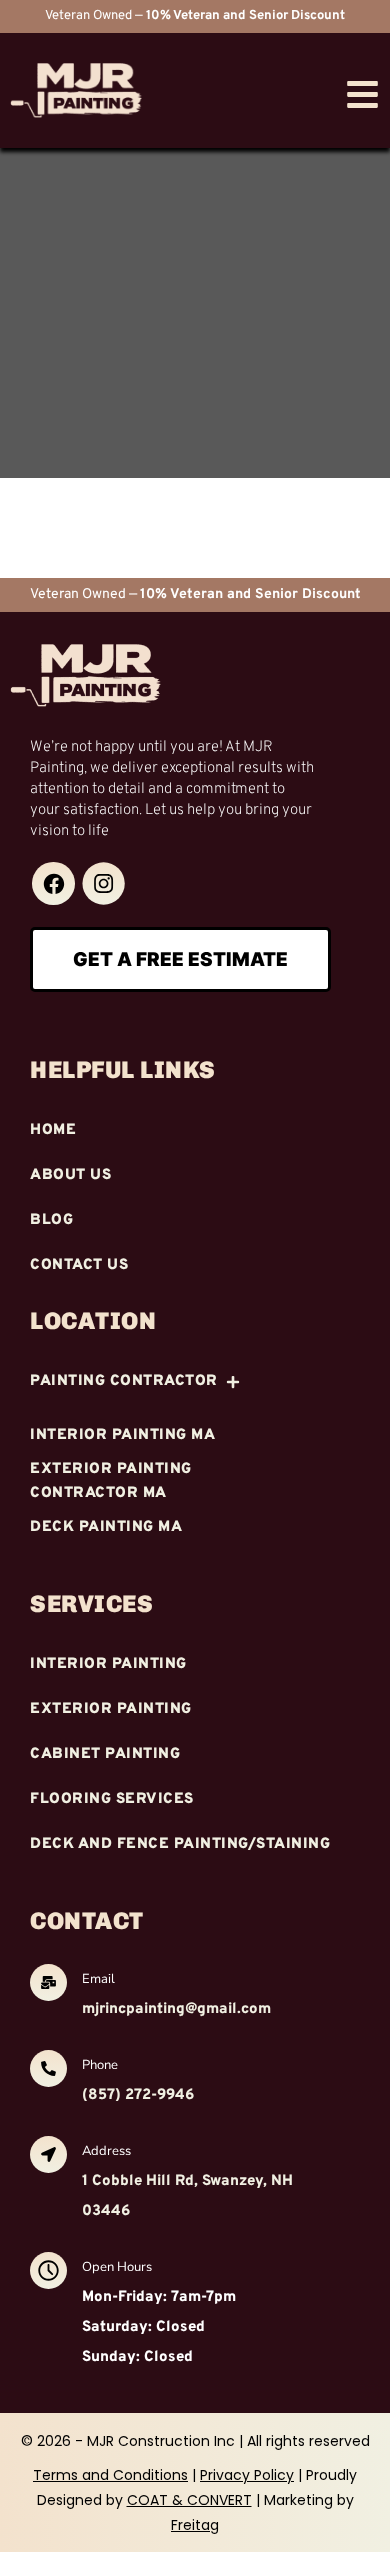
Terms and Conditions (110, 2475)
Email (98, 1979)
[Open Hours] (48, 2273)
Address (106, 2151)
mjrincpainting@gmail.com (176, 2009)
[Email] (48, 1985)
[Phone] (48, 2071)
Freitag (195, 2525)
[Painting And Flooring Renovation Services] (53, 883)
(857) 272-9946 (138, 2095)
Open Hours (117, 2267)
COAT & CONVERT (189, 2500)
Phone (100, 2065)
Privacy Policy (247, 2475)
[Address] (48, 2157)
